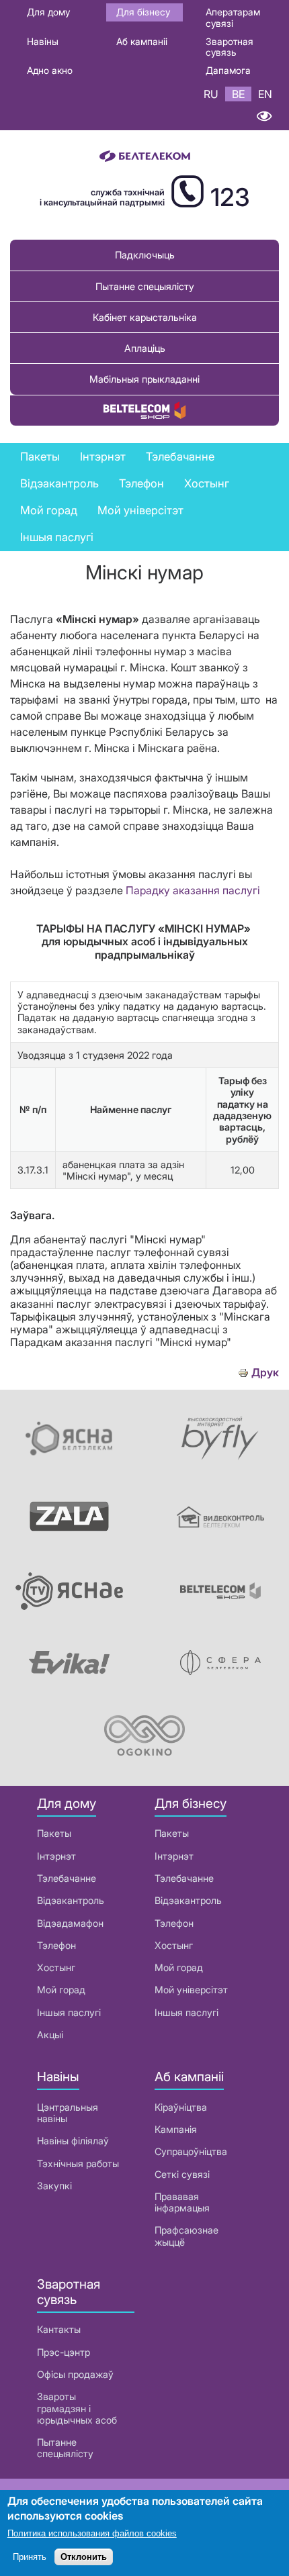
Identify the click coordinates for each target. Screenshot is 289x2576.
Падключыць (145, 255)
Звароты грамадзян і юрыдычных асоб (77, 2408)
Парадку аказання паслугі (193, 890)
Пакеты (54, 1833)
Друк (265, 1373)
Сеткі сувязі (182, 2174)
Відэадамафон (70, 1923)
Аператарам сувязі (233, 17)
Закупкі (54, 2186)
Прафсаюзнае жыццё (187, 2236)
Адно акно (50, 70)
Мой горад (49, 510)
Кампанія (176, 2129)
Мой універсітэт (140, 510)
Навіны (43, 41)
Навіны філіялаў (73, 2141)
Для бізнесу (143, 12)
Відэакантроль (59, 483)
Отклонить (84, 2557)
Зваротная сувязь (230, 47)
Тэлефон (56, 1945)
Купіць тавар (144, 411)
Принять (30, 2557)
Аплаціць (145, 348)
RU (211, 94)
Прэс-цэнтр (64, 2352)
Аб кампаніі (142, 41)
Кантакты (59, 2329)
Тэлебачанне (67, 1878)
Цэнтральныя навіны (68, 2113)
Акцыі (50, 2035)
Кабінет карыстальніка (145, 317)
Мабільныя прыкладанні (144, 379)
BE (238, 94)
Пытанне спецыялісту (145, 286)
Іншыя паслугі (57, 537)
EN (265, 94)
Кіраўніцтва (181, 2107)
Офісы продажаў (75, 2374)
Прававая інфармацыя (182, 2202)
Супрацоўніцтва (191, 2151)
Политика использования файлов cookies (92, 2533)
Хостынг (56, 1967)
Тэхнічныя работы (78, 2163)
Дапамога (228, 70)
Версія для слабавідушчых (264, 116)
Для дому (48, 12)
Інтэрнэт (56, 1856)
